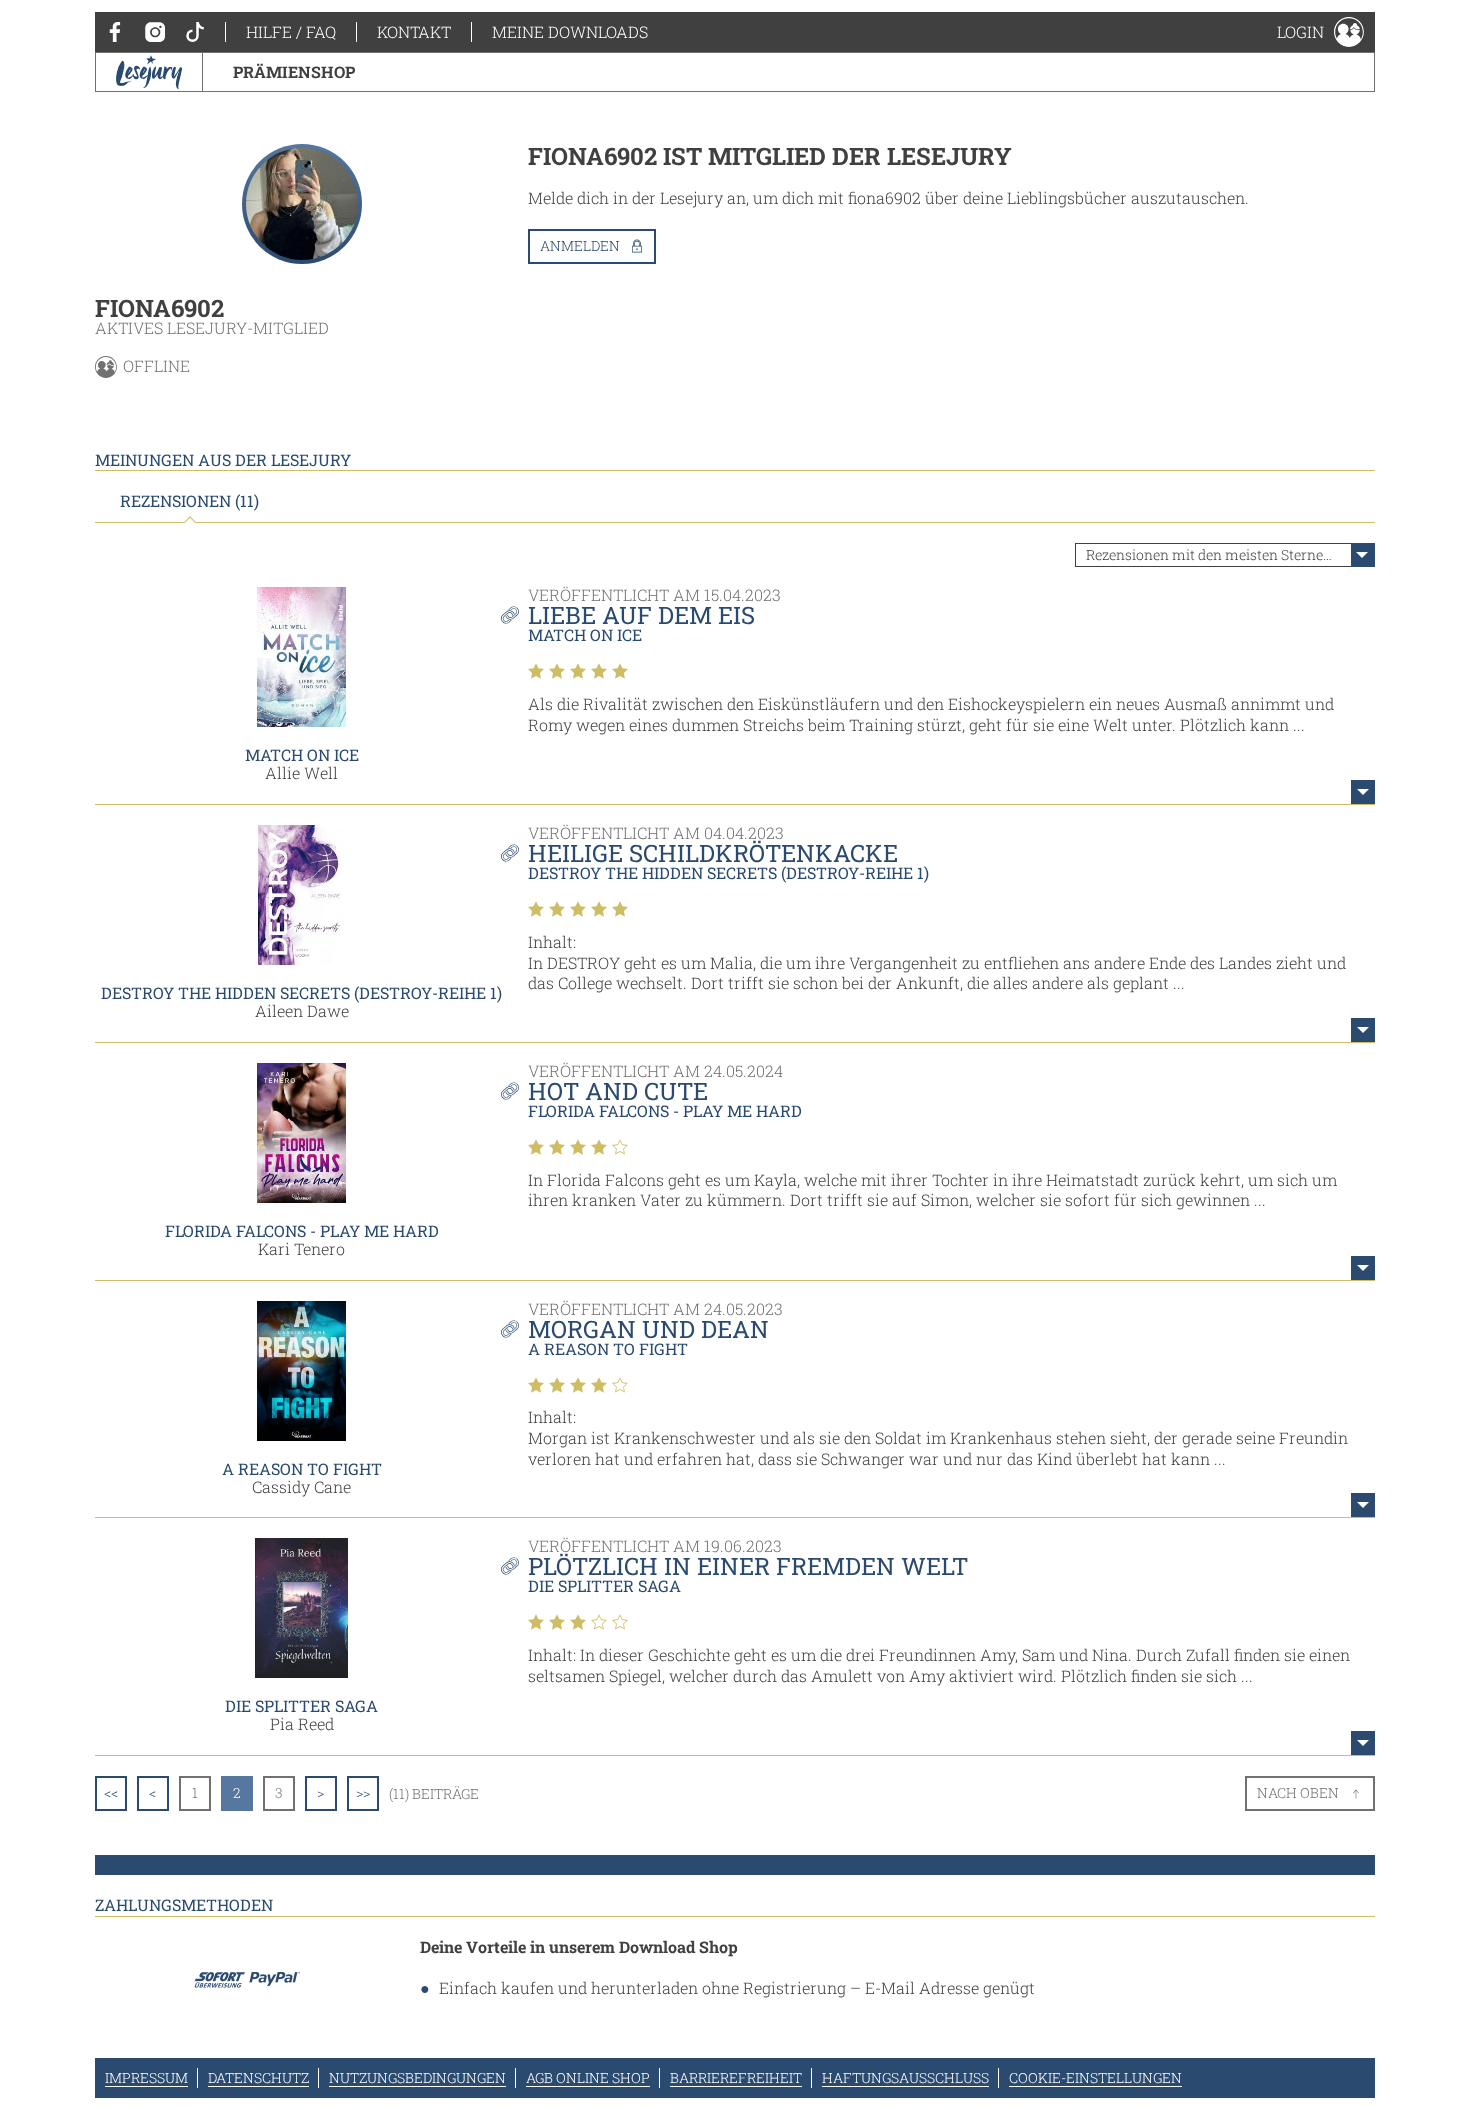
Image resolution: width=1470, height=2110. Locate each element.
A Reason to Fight (302, 1468)
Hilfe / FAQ (291, 31)
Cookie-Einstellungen (1095, 2077)
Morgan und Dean (648, 1329)
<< (111, 1792)
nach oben (1298, 1792)
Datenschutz (258, 2077)
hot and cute (618, 1091)
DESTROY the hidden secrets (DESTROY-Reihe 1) (301, 992)
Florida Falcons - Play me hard (302, 1230)
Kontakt (414, 31)
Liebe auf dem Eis (641, 615)
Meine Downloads (570, 31)
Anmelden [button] (580, 245)
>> (363, 1792)
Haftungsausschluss (905, 2077)
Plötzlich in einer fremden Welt (748, 1566)
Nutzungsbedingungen (417, 2077)
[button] (1320, 32)
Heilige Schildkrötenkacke (713, 853)
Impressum (146, 2077)
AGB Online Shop (588, 2077)
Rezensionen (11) (189, 501)
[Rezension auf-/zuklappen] (1363, 792)
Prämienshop (294, 71)
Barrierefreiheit (736, 2077)
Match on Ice (302, 754)
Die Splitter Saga (301, 1705)
